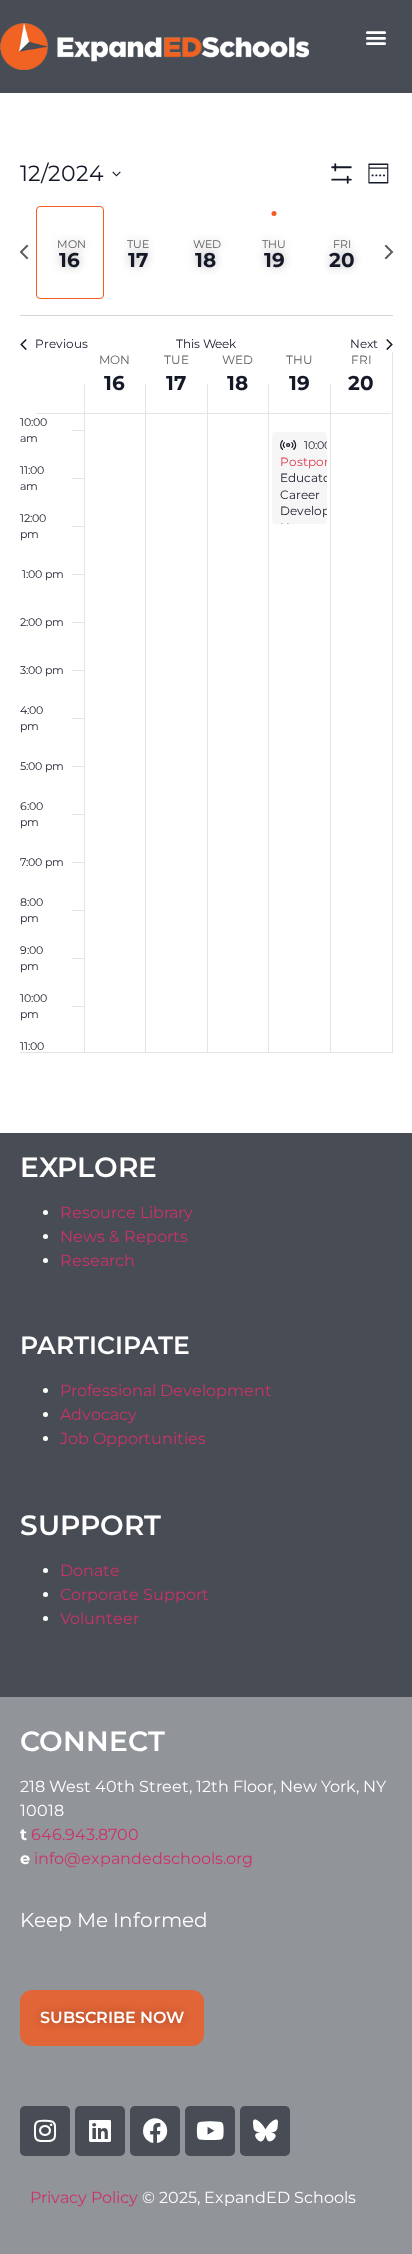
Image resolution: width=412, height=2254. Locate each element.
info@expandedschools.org (143, 1858)
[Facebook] (155, 2131)
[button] (375, 36)
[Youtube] (210, 2131)
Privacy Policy (86, 2197)
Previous (61, 343)
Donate (90, 1570)
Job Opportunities (133, 1438)
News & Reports (124, 1236)
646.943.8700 (85, 1834)
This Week (206, 343)
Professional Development (166, 1390)
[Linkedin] (100, 2131)
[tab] (70, 252)
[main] (206, 613)
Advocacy (98, 1414)
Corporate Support (134, 1594)
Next (364, 343)
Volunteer (99, 1618)
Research (97, 1260)
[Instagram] (45, 2131)
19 (299, 383)
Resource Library (126, 1212)
